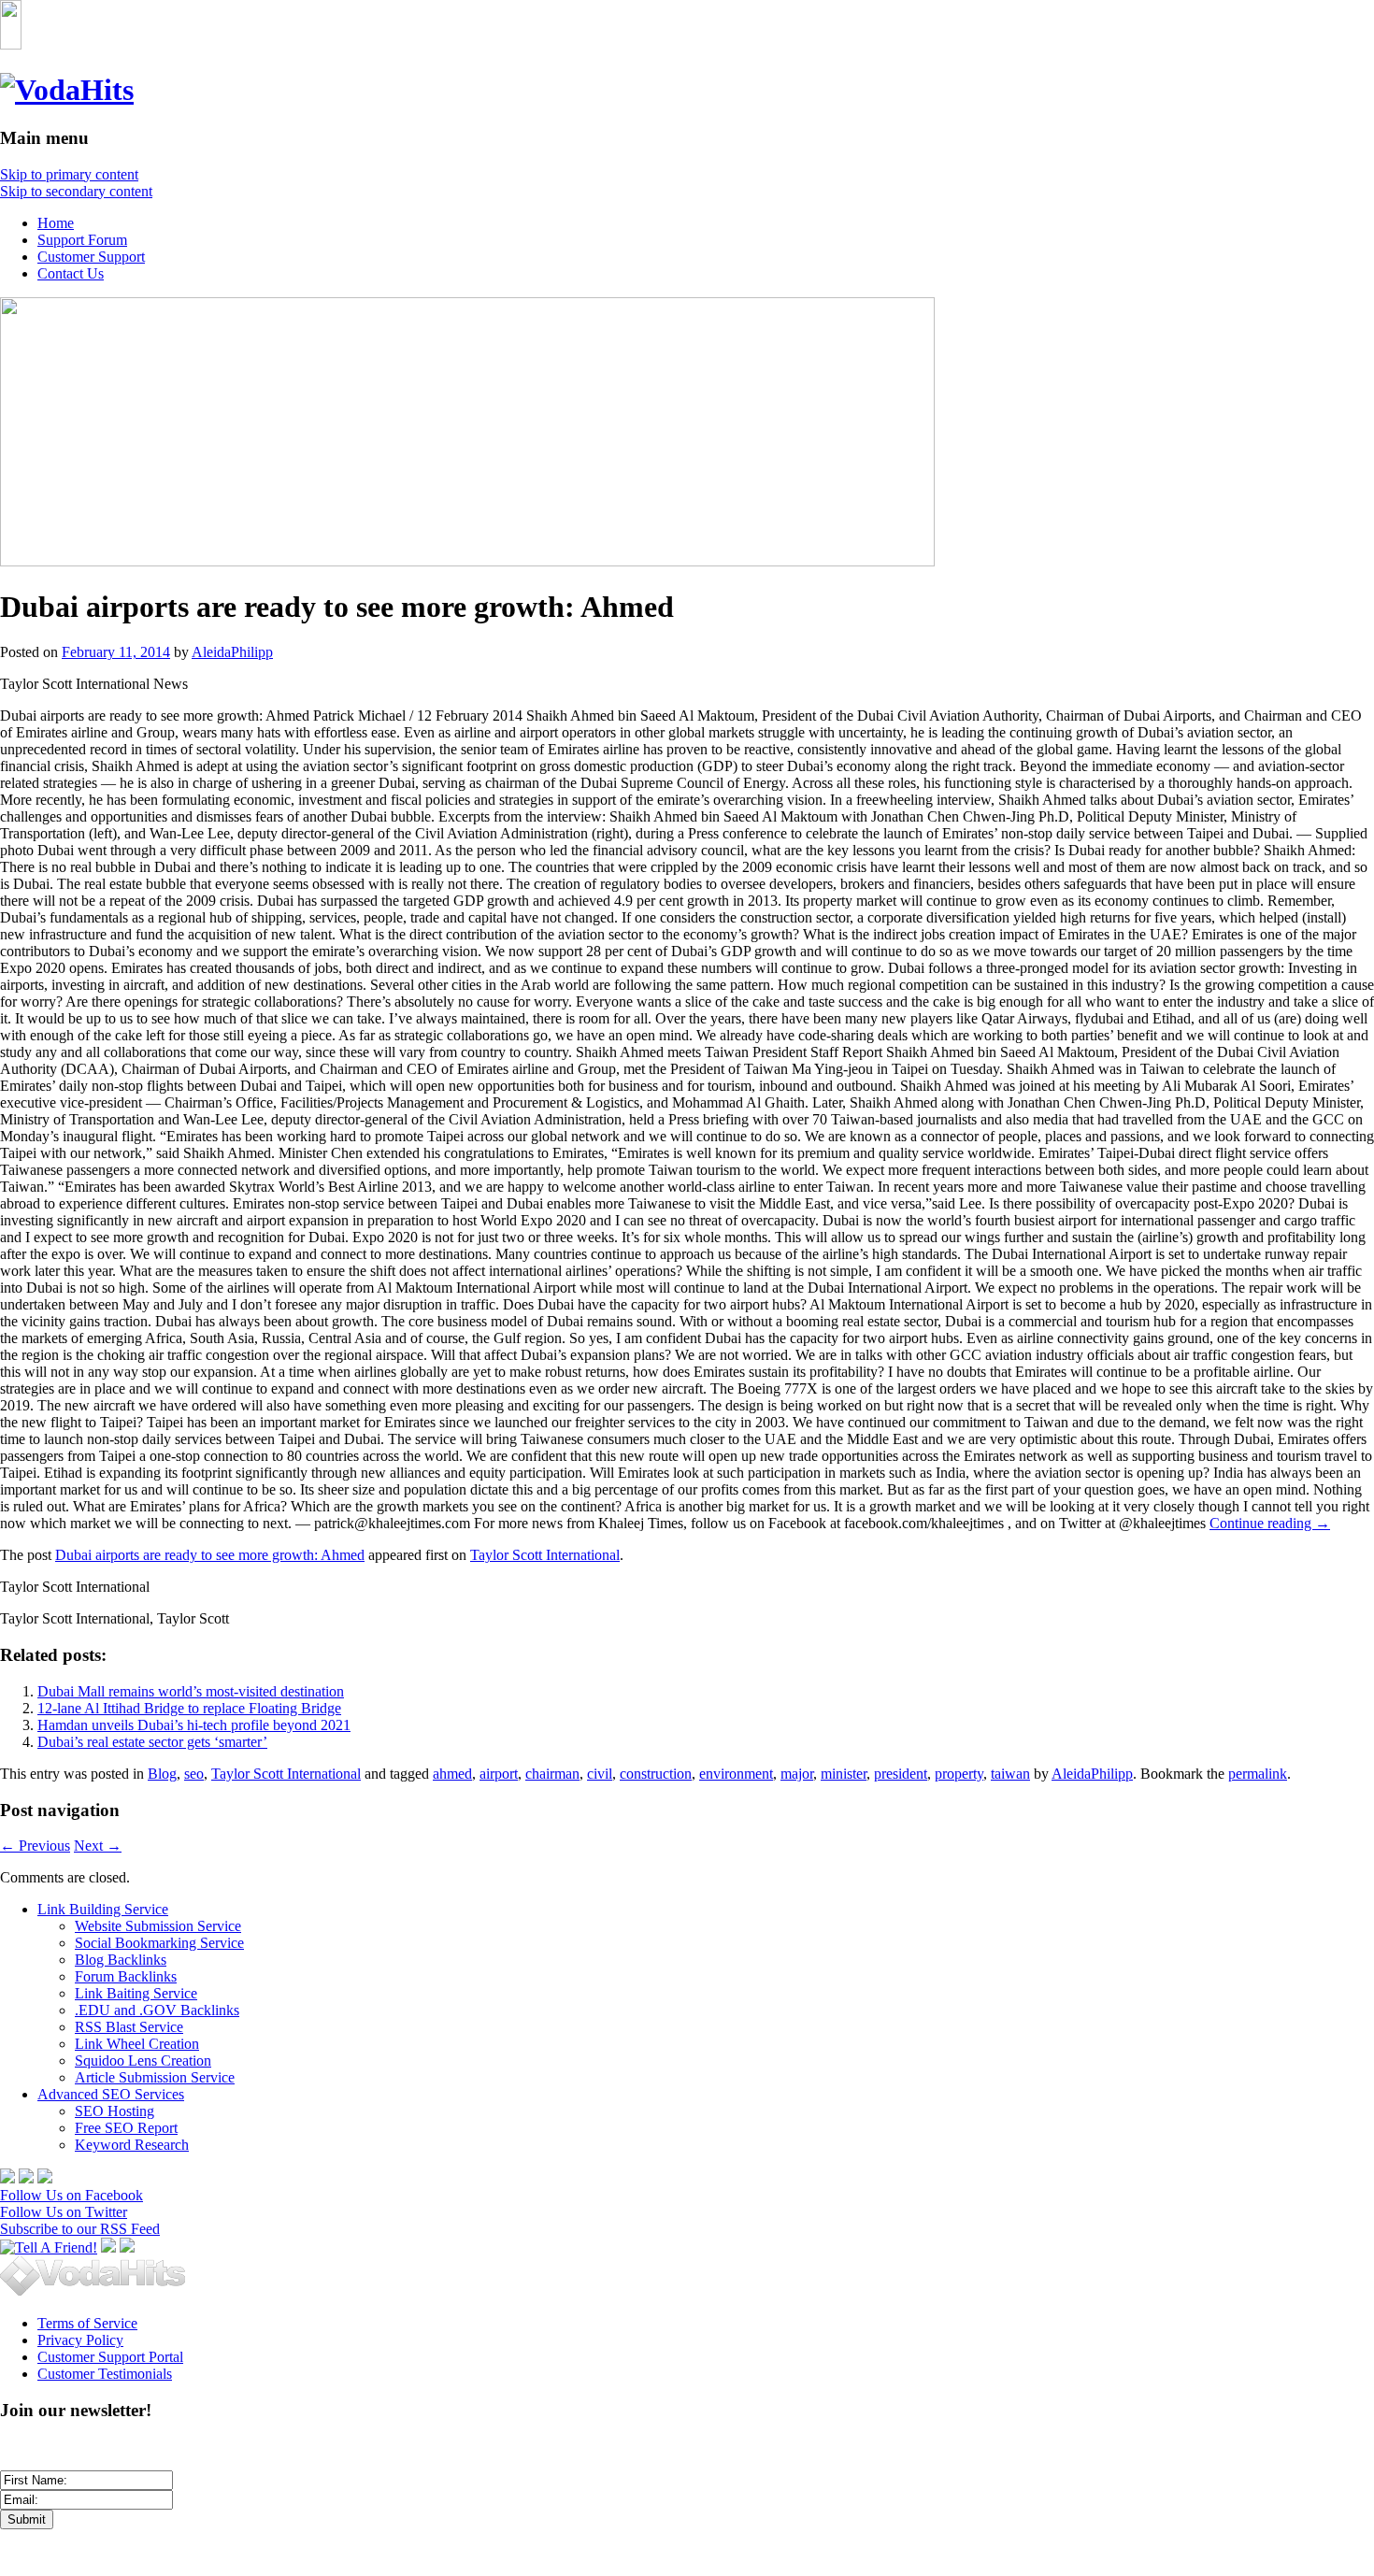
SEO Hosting (114, 2111)
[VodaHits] (67, 90)
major (797, 1774)
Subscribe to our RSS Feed (80, 2229)
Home (56, 223)
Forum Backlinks (126, 1976)
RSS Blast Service (129, 2027)
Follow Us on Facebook (72, 2195)
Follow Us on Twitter (64, 2212)
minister (844, 1774)
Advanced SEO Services (111, 2094)
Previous (35, 1846)
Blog (162, 1774)
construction (656, 1774)
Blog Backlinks (121, 1960)
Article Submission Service (155, 2077)
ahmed (452, 1774)
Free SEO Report (126, 2128)
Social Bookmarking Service (159, 1943)
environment (736, 1774)
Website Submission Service (158, 1926)
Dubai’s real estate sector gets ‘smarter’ (152, 1742)
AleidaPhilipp (232, 652)
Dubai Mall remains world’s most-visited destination (191, 1691)
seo (194, 1774)
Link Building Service (103, 1909)
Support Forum (82, 240)
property (959, 1774)
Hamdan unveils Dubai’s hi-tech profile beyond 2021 (194, 1725)
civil (600, 1774)
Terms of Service (87, 2323)
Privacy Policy (80, 2340)
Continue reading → (1270, 1523)
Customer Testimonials (105, 2374)
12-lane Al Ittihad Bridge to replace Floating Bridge (189, 1708)
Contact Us (71, 273)
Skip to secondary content (76, 191)
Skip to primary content (69, 174)
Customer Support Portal (110, 2357)
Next (98, 1846)
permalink (1258, 1774)
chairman (552, 1774)
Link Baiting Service (136, 1993)
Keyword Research (132, 2145)
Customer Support (91, 257)
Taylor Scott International (545, 1555)
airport (499, 1774)
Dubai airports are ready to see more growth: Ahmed (210, 1555)
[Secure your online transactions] (26, 2178)
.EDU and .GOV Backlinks (157, 2010)
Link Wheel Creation (137, 2044)
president (901, 1774)
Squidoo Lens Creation (143, 2061)
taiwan (1010, 1774)
